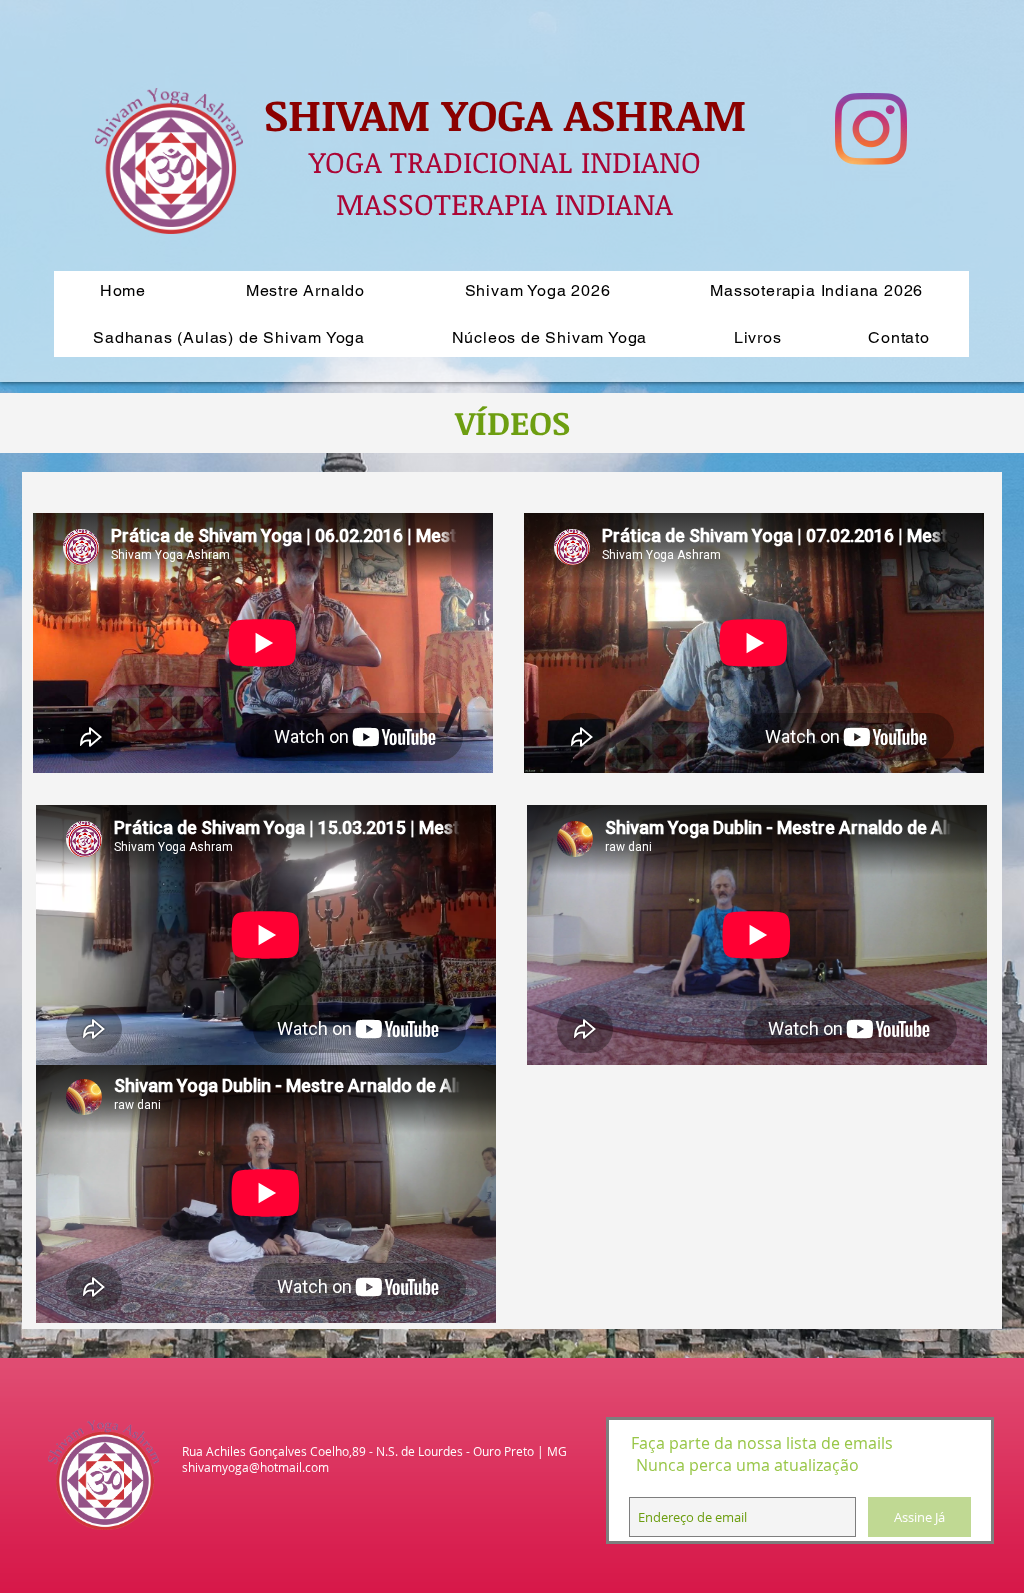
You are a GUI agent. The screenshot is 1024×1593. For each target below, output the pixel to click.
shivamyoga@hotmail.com (255, 1467)
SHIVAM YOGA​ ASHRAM (505, 114)
